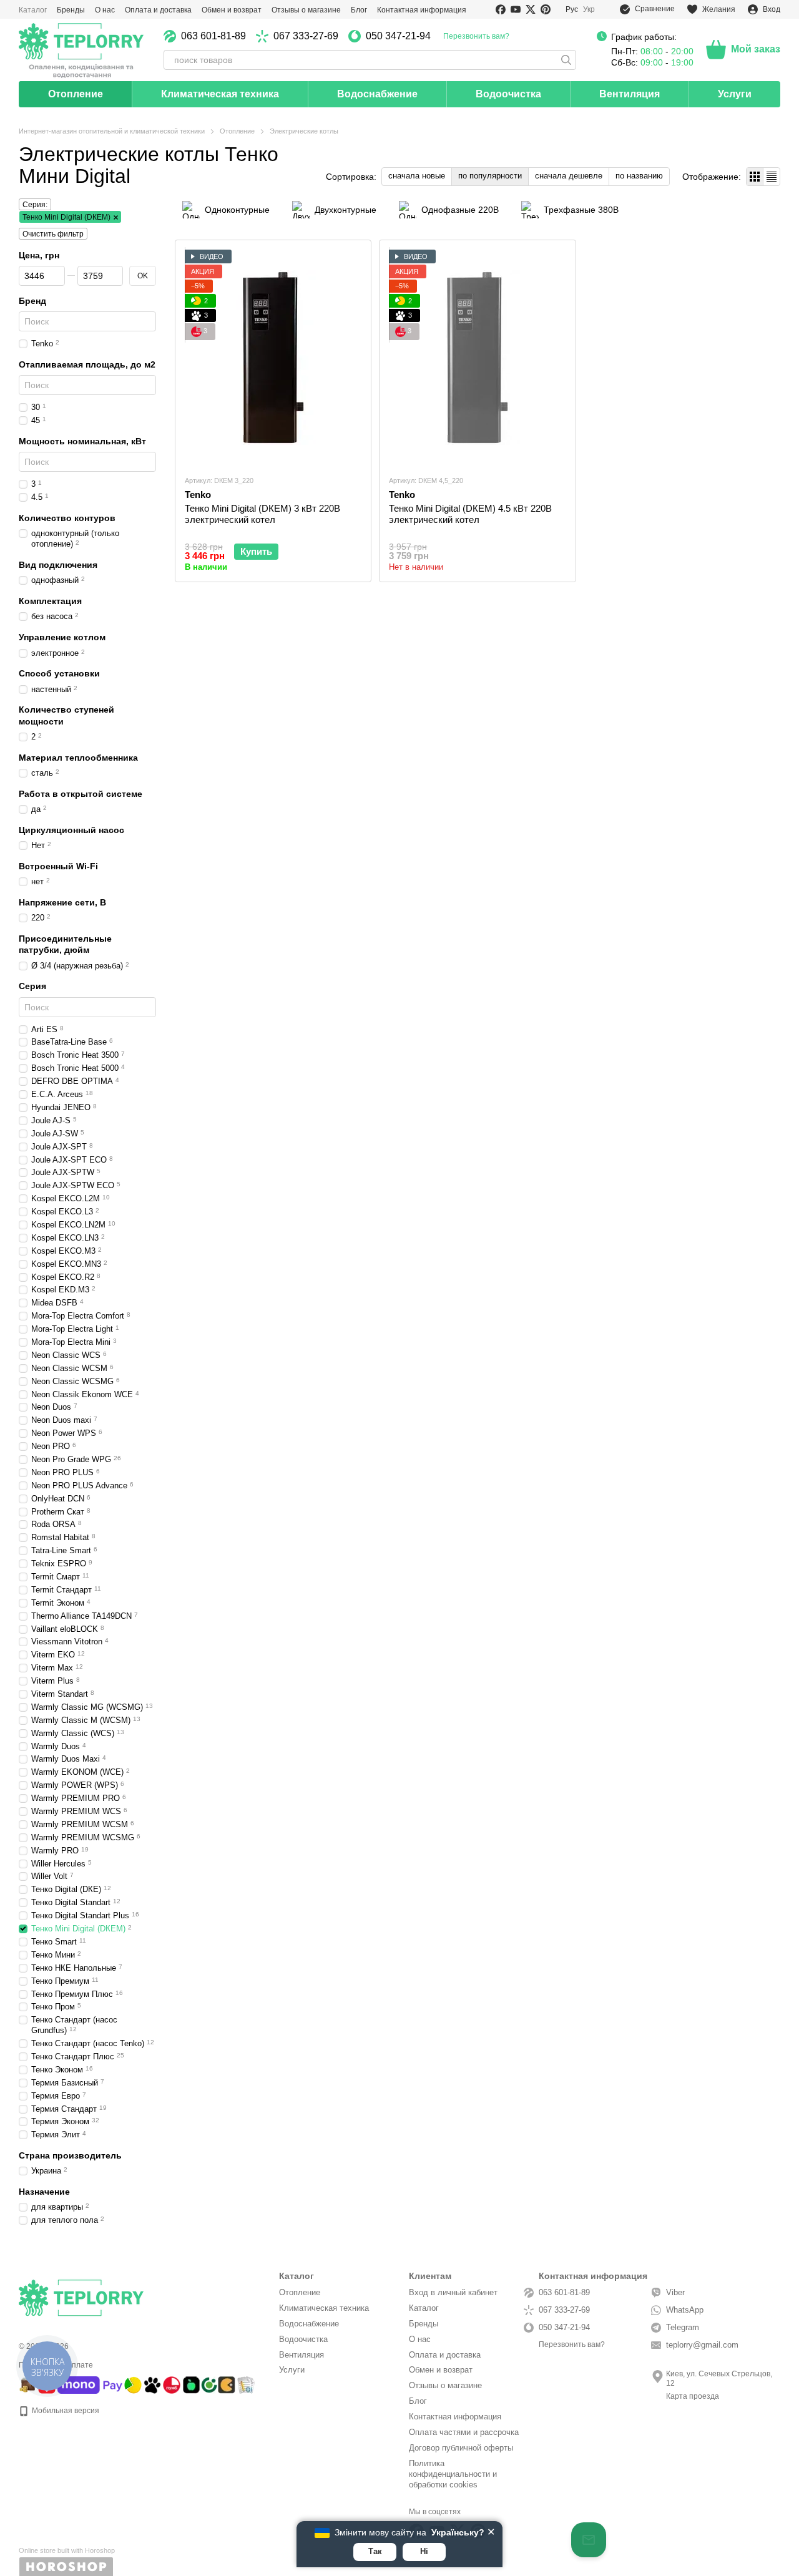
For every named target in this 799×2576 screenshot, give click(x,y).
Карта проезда (693, 2396)
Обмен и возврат (232, 10)
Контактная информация (422, 10)
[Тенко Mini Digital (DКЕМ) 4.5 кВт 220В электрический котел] (477, 357)
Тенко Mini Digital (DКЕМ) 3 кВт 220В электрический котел (262, 514)
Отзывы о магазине (306, 10)
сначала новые (417, 176)
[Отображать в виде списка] (772, 176)
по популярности (490, 176)
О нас (105, 10)
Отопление (76, 94)
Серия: (35, 205)
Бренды (71, 10)
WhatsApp (685, 2310)
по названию (639, 176)
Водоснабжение (377, 94)
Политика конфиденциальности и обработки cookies (453, 2474)
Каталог (33, 10)
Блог (359, 10)
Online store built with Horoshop (67, 2550)
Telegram (683, 2327)
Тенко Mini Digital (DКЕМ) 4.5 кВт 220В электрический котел (470, 514)
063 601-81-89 (213, 36)
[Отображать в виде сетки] (755, 176)
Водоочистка (508, 94)
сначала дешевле (569, 176)
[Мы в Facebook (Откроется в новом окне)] (501, 9)
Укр (589, 9)
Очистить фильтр (53, 234)
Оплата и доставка (158, 10)
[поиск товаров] (566, 60)
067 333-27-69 (306, 36)
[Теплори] (81, 50)
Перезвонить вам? (476, 36)
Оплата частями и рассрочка (464, 2432)
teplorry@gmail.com (702, 2345)
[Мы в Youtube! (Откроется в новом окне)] (516, 9)
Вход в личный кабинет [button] (453, 2292)
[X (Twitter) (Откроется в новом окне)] (531, 9)
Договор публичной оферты (461, 2448)
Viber (675, 2292)
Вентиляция (630, 94)
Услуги (735, 94)
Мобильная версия (65, 2411)
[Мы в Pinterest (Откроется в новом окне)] (546, 9)
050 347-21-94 (398, 36)
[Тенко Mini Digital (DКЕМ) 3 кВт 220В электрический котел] (273, 357)
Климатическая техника (220, 94)
